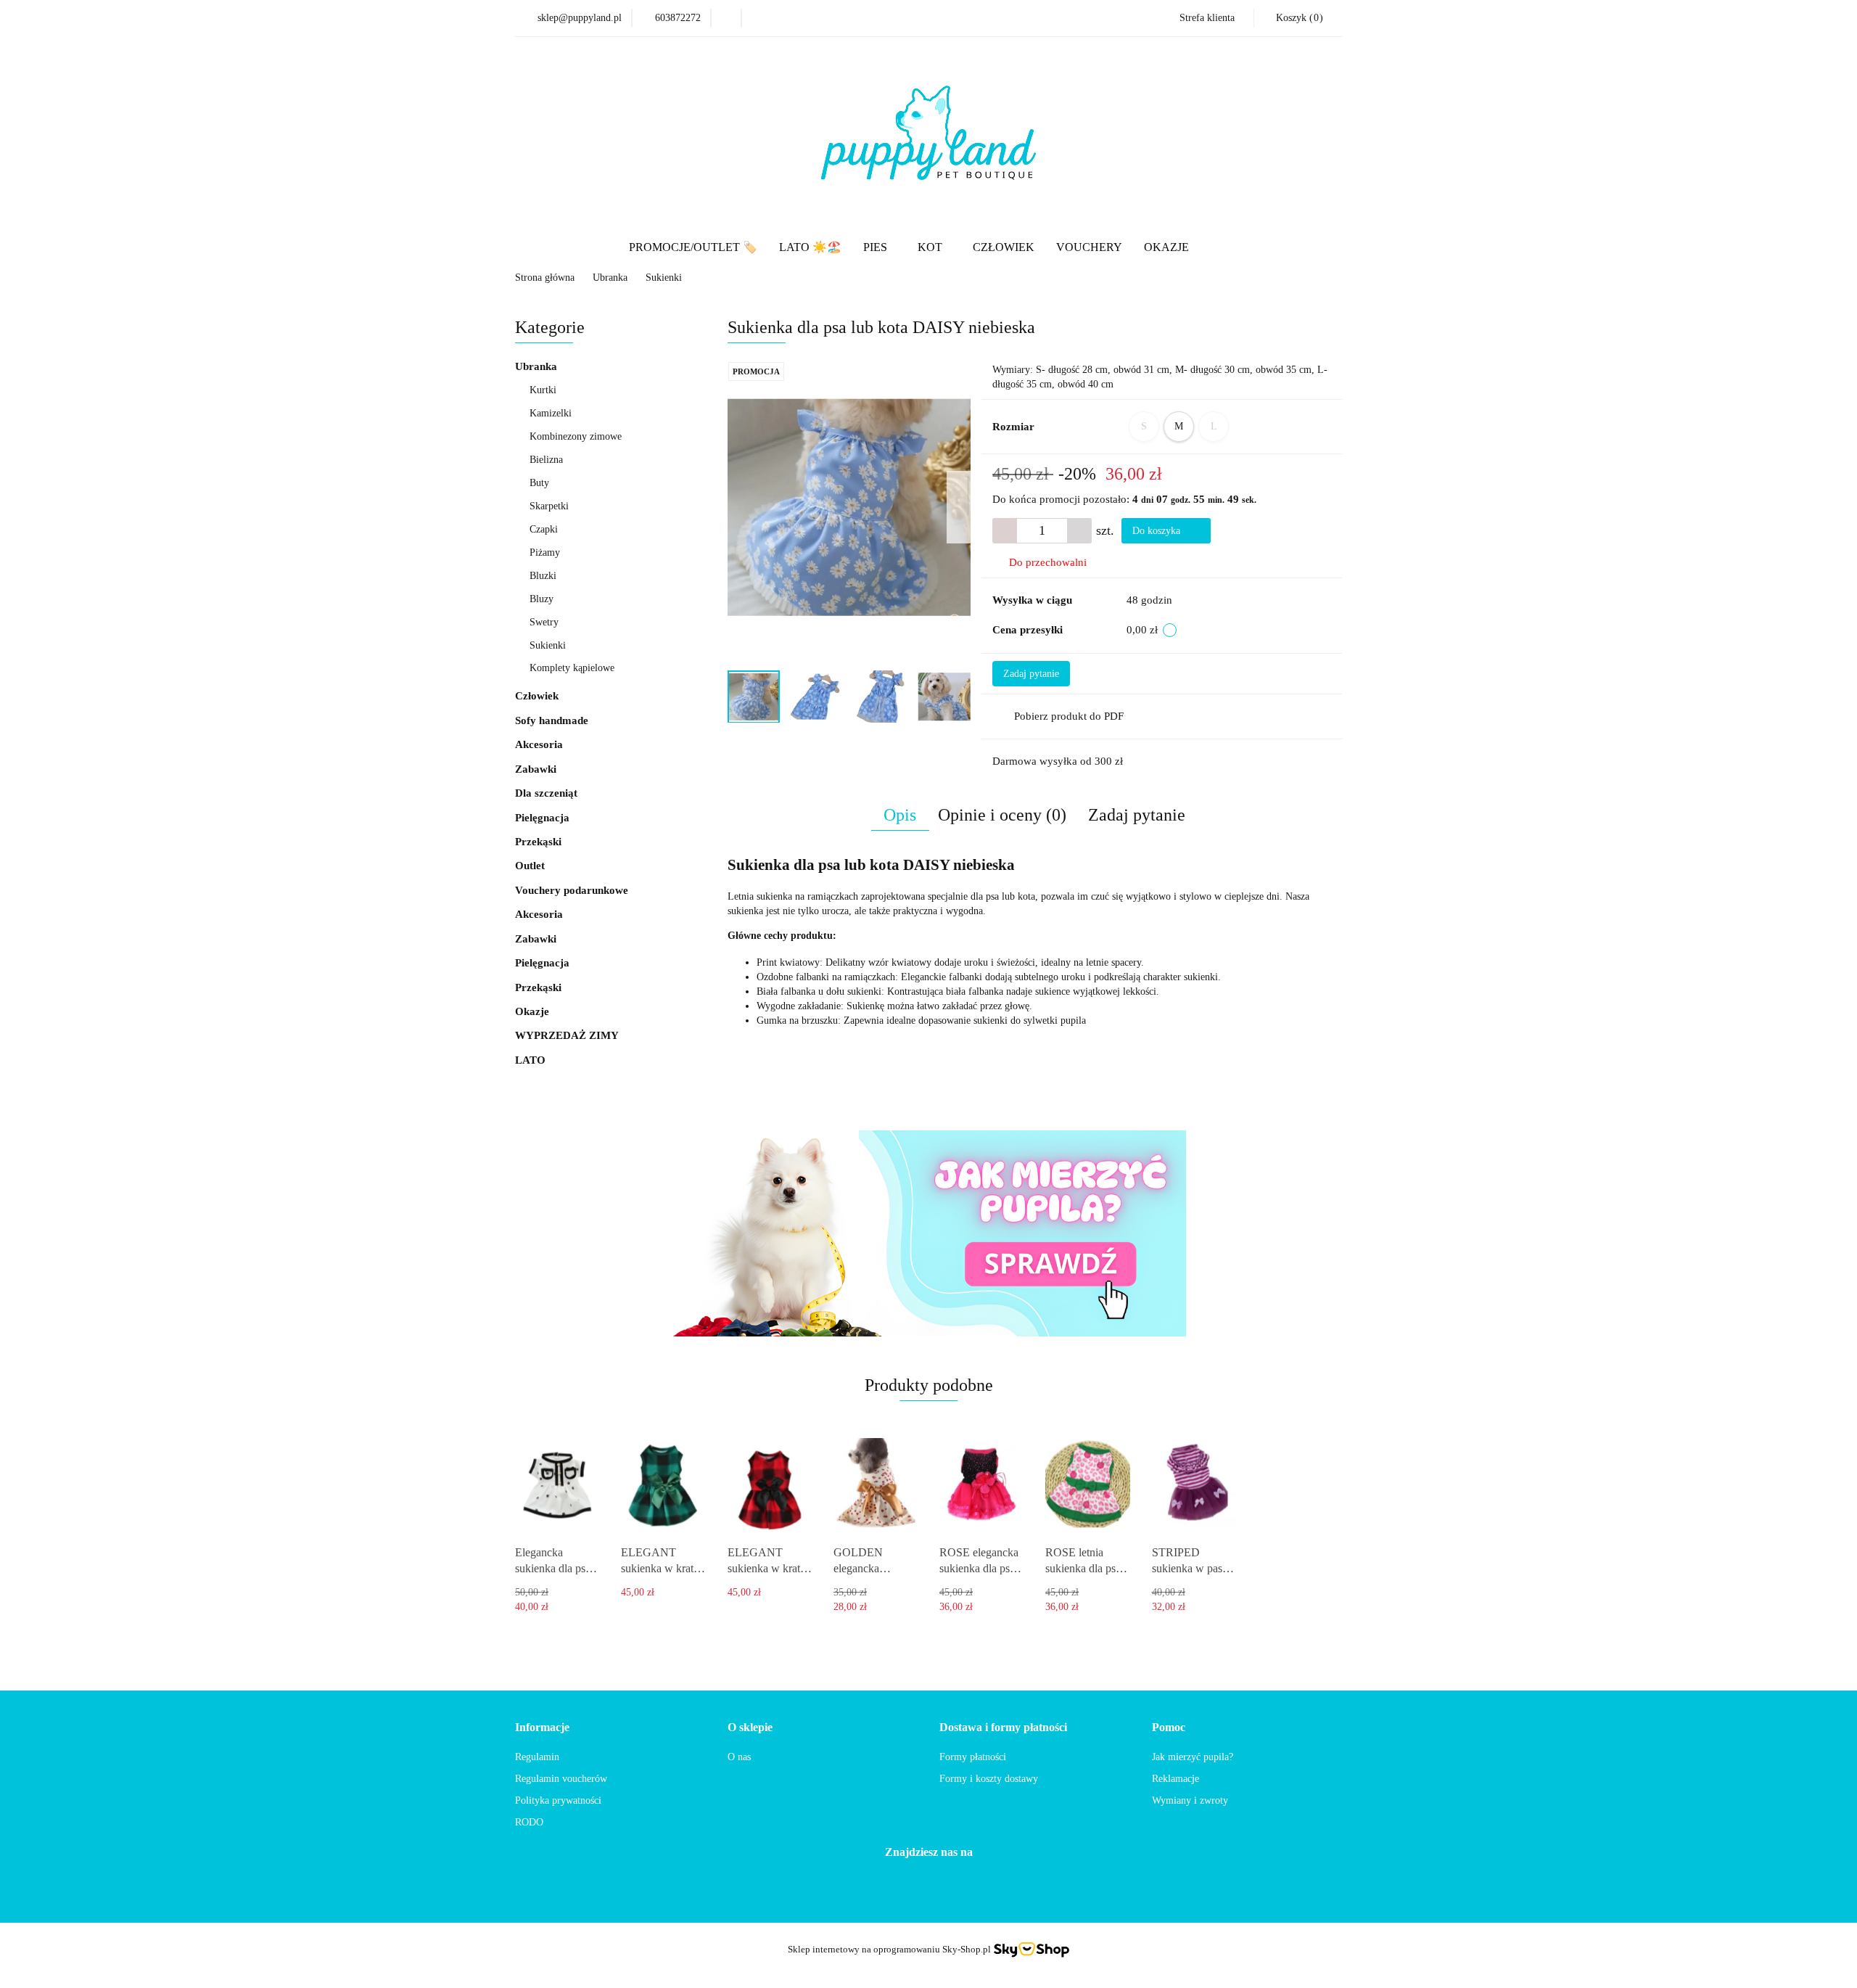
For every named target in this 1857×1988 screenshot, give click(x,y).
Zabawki (537, 769)
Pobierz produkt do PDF (1069, 716)
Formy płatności (973, 1757)
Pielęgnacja (544, 818)
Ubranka (538, 366)
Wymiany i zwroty (1190, 1800)
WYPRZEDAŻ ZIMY (567, 1035)
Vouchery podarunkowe (572, 890)
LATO (530, 1060)
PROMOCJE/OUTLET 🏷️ (693, 247)
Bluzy (542, 599)
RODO (529, 1822)
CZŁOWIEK (1004, 247)
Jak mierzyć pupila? (1193, 1757)
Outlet (530, 866)
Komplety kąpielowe (572, 668)
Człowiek (537, 696)
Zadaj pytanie (1031, 674)
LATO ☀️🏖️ (810, 247)
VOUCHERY (1089, 247)
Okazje (534, 1011)
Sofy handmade (552, 720)
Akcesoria (540, 744)
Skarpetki (549, 506)
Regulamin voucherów (561, 1779)
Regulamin (537, 1757)
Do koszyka (1158, 531)
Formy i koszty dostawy (989, 1779)
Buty (539, 483)
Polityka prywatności (558, 1800)
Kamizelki (551, 413)
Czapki (544, 529)
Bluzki (543, 576)
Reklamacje (1175, 1779)
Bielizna (546, 460)
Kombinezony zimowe (576, 436)
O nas (739, 1757)
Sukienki (548, 645)
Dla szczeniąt (548, 793)
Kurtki (543, 390)
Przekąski (540, 842)
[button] (1298, 18)
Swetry (544, 622)
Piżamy (545, 553)
